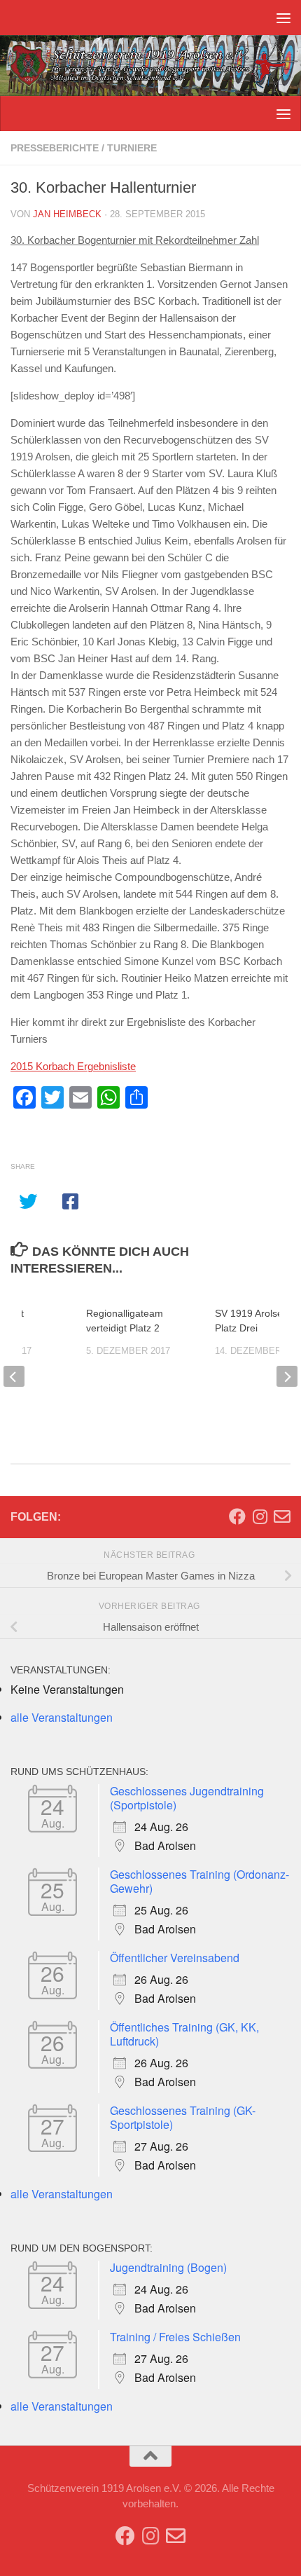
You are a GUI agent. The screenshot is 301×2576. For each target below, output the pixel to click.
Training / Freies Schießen (175, 2337)
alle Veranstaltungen (62, 1717)
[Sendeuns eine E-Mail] (282, 1516)
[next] (287, 1376)
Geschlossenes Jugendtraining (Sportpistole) (187, 1798)
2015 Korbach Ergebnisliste (73, 1066)
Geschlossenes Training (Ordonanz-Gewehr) (199, 1881)
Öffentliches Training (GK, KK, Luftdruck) (184, 2034)
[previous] (14, 1376)
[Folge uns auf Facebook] (237, 1516)
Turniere (132, 148)
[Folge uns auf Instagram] (260, 1516)
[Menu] (283, 18)
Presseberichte (55, 148)
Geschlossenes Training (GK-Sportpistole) (183, 2117)
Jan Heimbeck (67, 214)
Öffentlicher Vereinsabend (175, 1958)
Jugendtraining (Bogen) (168, 2267)
